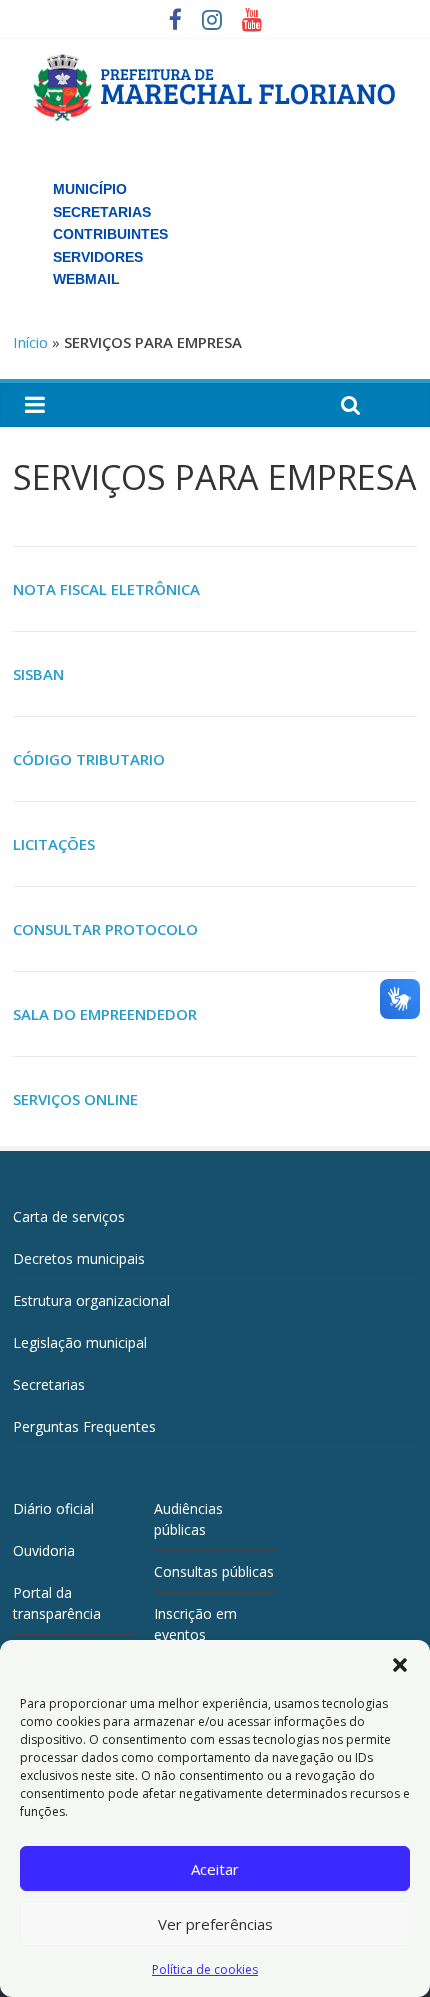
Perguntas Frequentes (84, 1426)
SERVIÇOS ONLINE (75, 1099)
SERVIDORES (98, 257)
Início (30, 342)
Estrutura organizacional (91, 1300)
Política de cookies (205, 1969)
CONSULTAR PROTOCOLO (105, 929)
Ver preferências (215, 1924)
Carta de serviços (69, 1216)
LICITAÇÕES (54, 844)
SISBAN (38, 674)
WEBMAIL (86, 279)
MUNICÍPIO (90, 189)
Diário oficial (53, 1508)
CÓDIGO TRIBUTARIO (89, 759)
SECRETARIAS (102, 212)
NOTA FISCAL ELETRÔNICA (106, 589)
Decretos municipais (79, 1258)
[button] (400, 1665)
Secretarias (49, 1384)
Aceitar (215, 1869)
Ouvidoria (44, 1550)
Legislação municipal (80, 1342)
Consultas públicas (214, 1571)
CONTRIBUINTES (110, 234)
